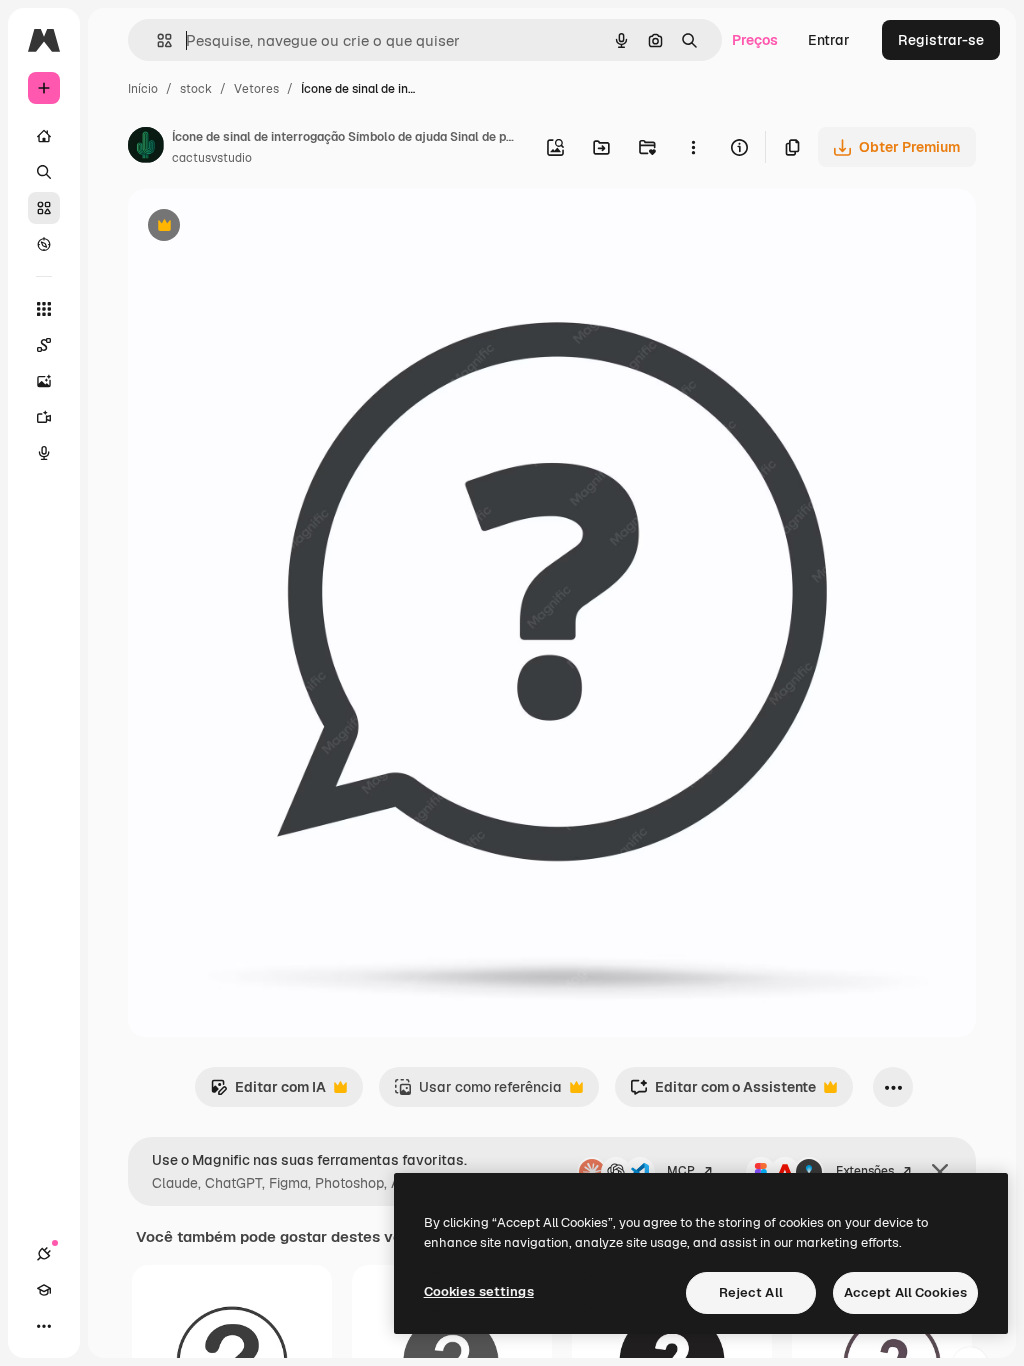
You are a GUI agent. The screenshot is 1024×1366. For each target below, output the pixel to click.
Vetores (256, 89)
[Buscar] (44, 172)
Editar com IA (268, 1092)
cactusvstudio (212, 158)
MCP (681, 1171)
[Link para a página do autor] (146, 148)
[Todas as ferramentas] (44, 309)
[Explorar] (44, 244)
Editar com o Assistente (723, 1092)
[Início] (44, 136)
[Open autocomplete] (156, 40)
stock (196, 89)
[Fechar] (940, 1172)
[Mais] (44, 1326)
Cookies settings (479, 1291)
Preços (755, 40)
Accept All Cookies (905, 1292)
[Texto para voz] (44, 453)
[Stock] (44, 208)
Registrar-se (941, 40)
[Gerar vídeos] (44, 417)
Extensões (865, 1171)
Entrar (829, 40)
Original (256, 227)
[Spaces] (44, 345)
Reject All (751, 1292)
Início (143, 89)
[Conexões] (44, 1254)
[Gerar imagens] (44, 381)
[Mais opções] (693, 147)
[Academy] (44, 1290)
